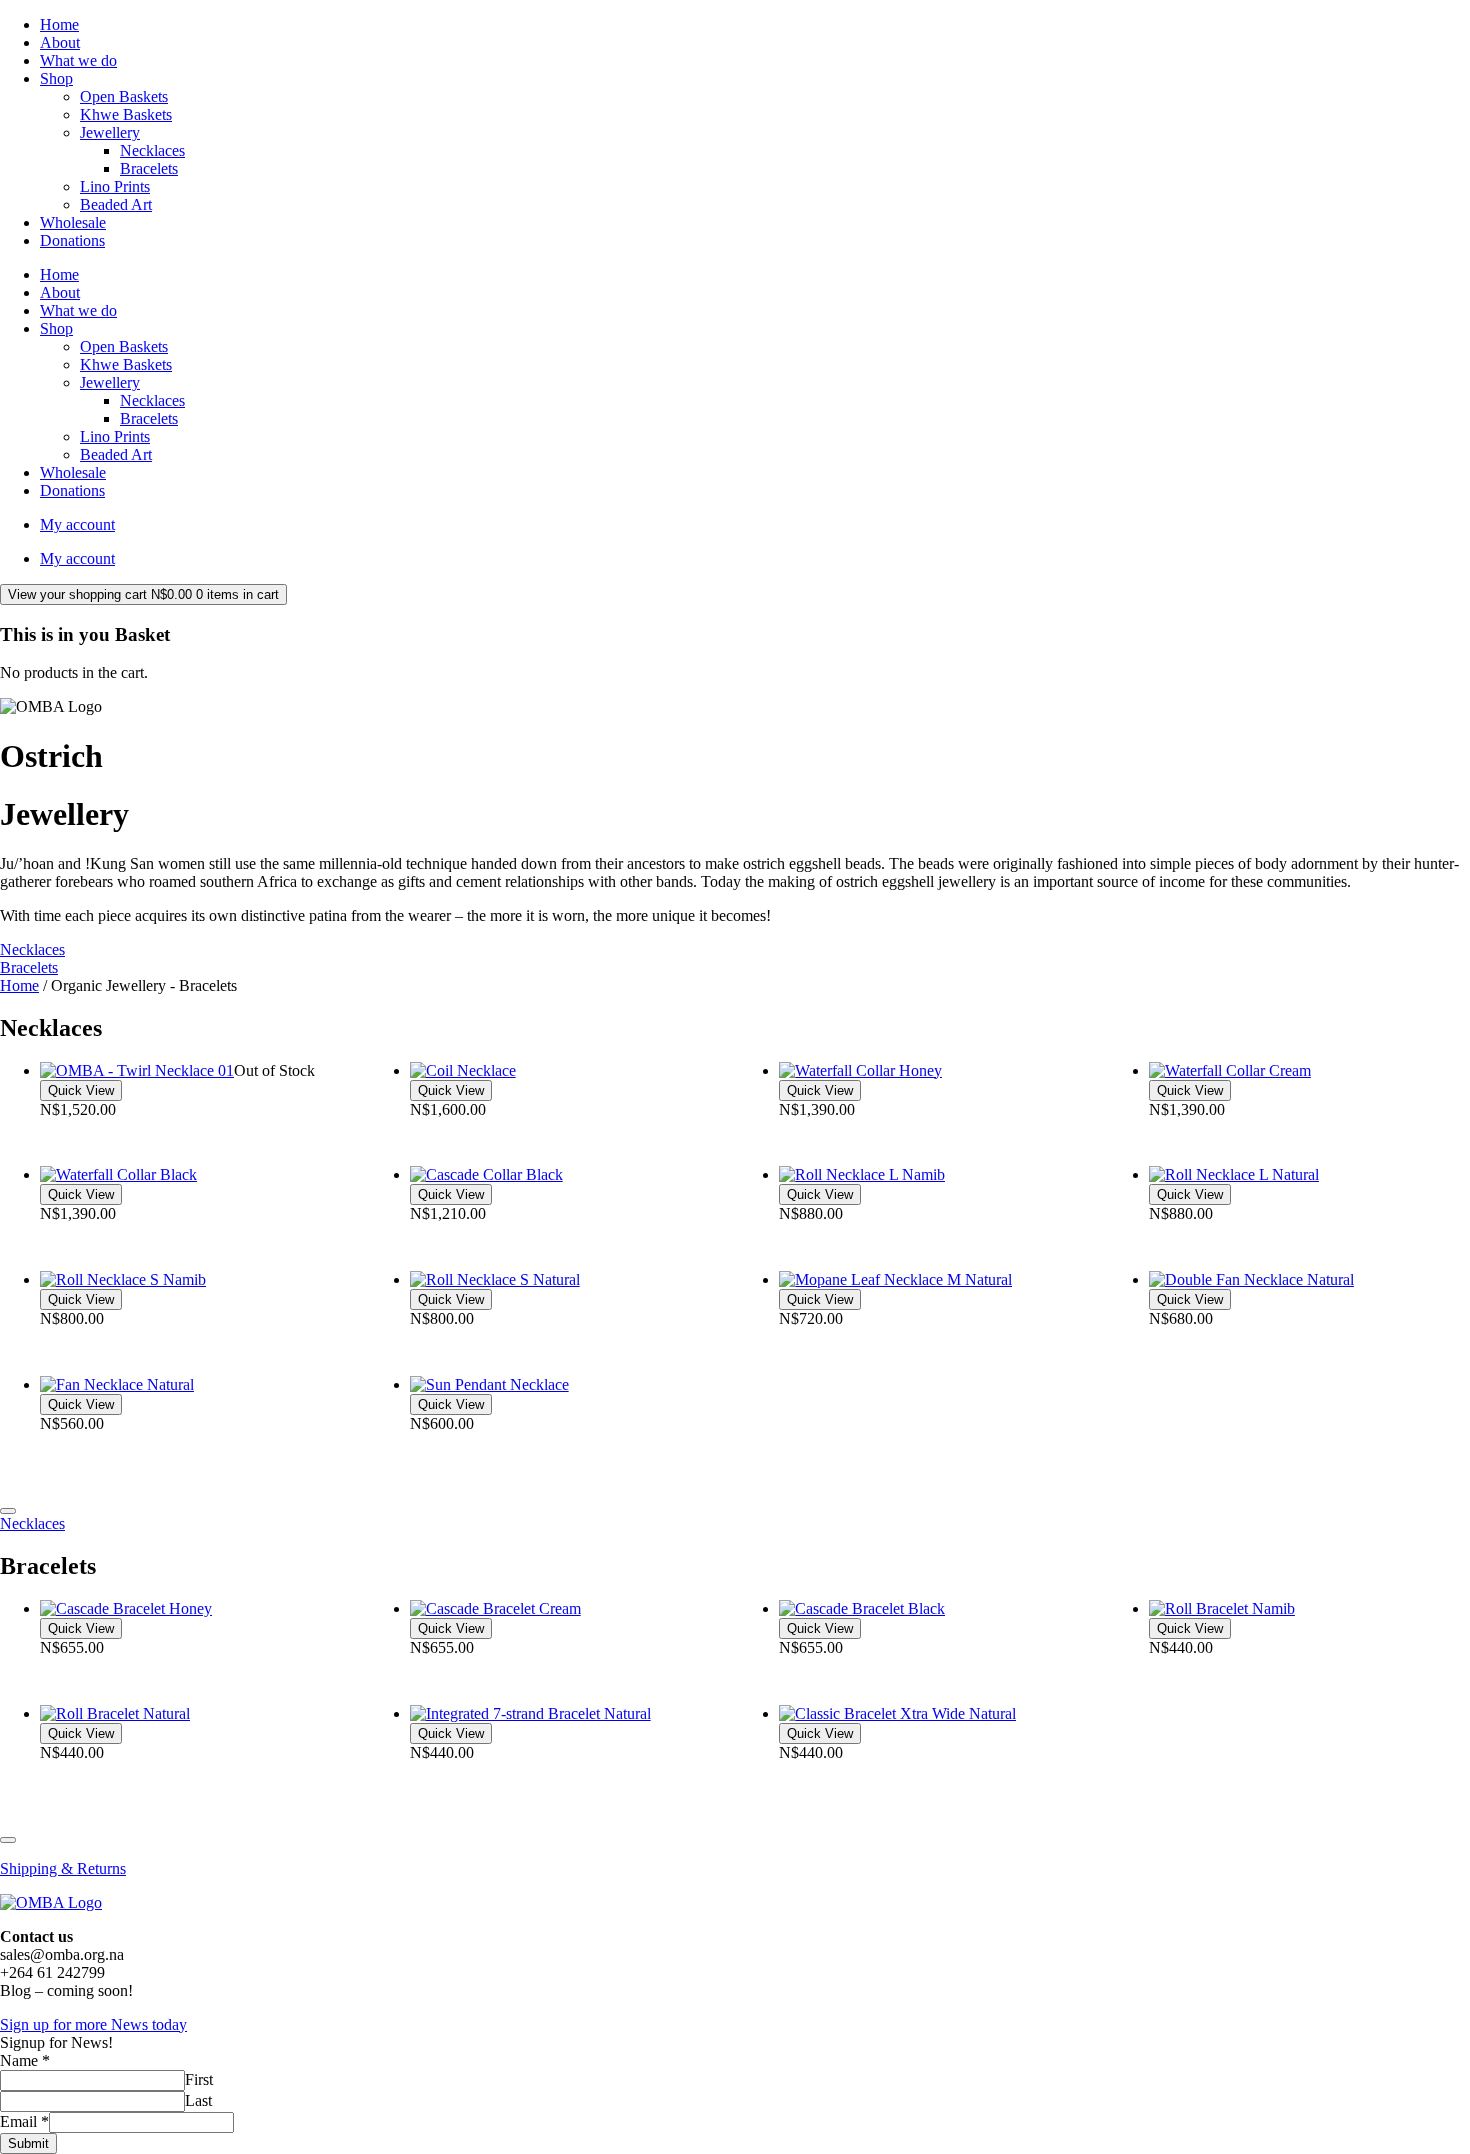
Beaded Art (116, 204)
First (199, 2079)
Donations (72, 240)
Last (198, 2100)
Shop (56, 78)
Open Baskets (124, 96)
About (60, 42)
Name (25, 2060)
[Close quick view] (8, 1511)
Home (59, 24)
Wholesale (73, 222)
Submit (28, 2143)
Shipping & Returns (63, 1868)
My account (77, 524)
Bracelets (149, 168)
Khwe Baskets (126, 114)
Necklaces (152, 150)
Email (24, 2121)
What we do (78, 60)
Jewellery (110, 132)
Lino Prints (115, 186)
